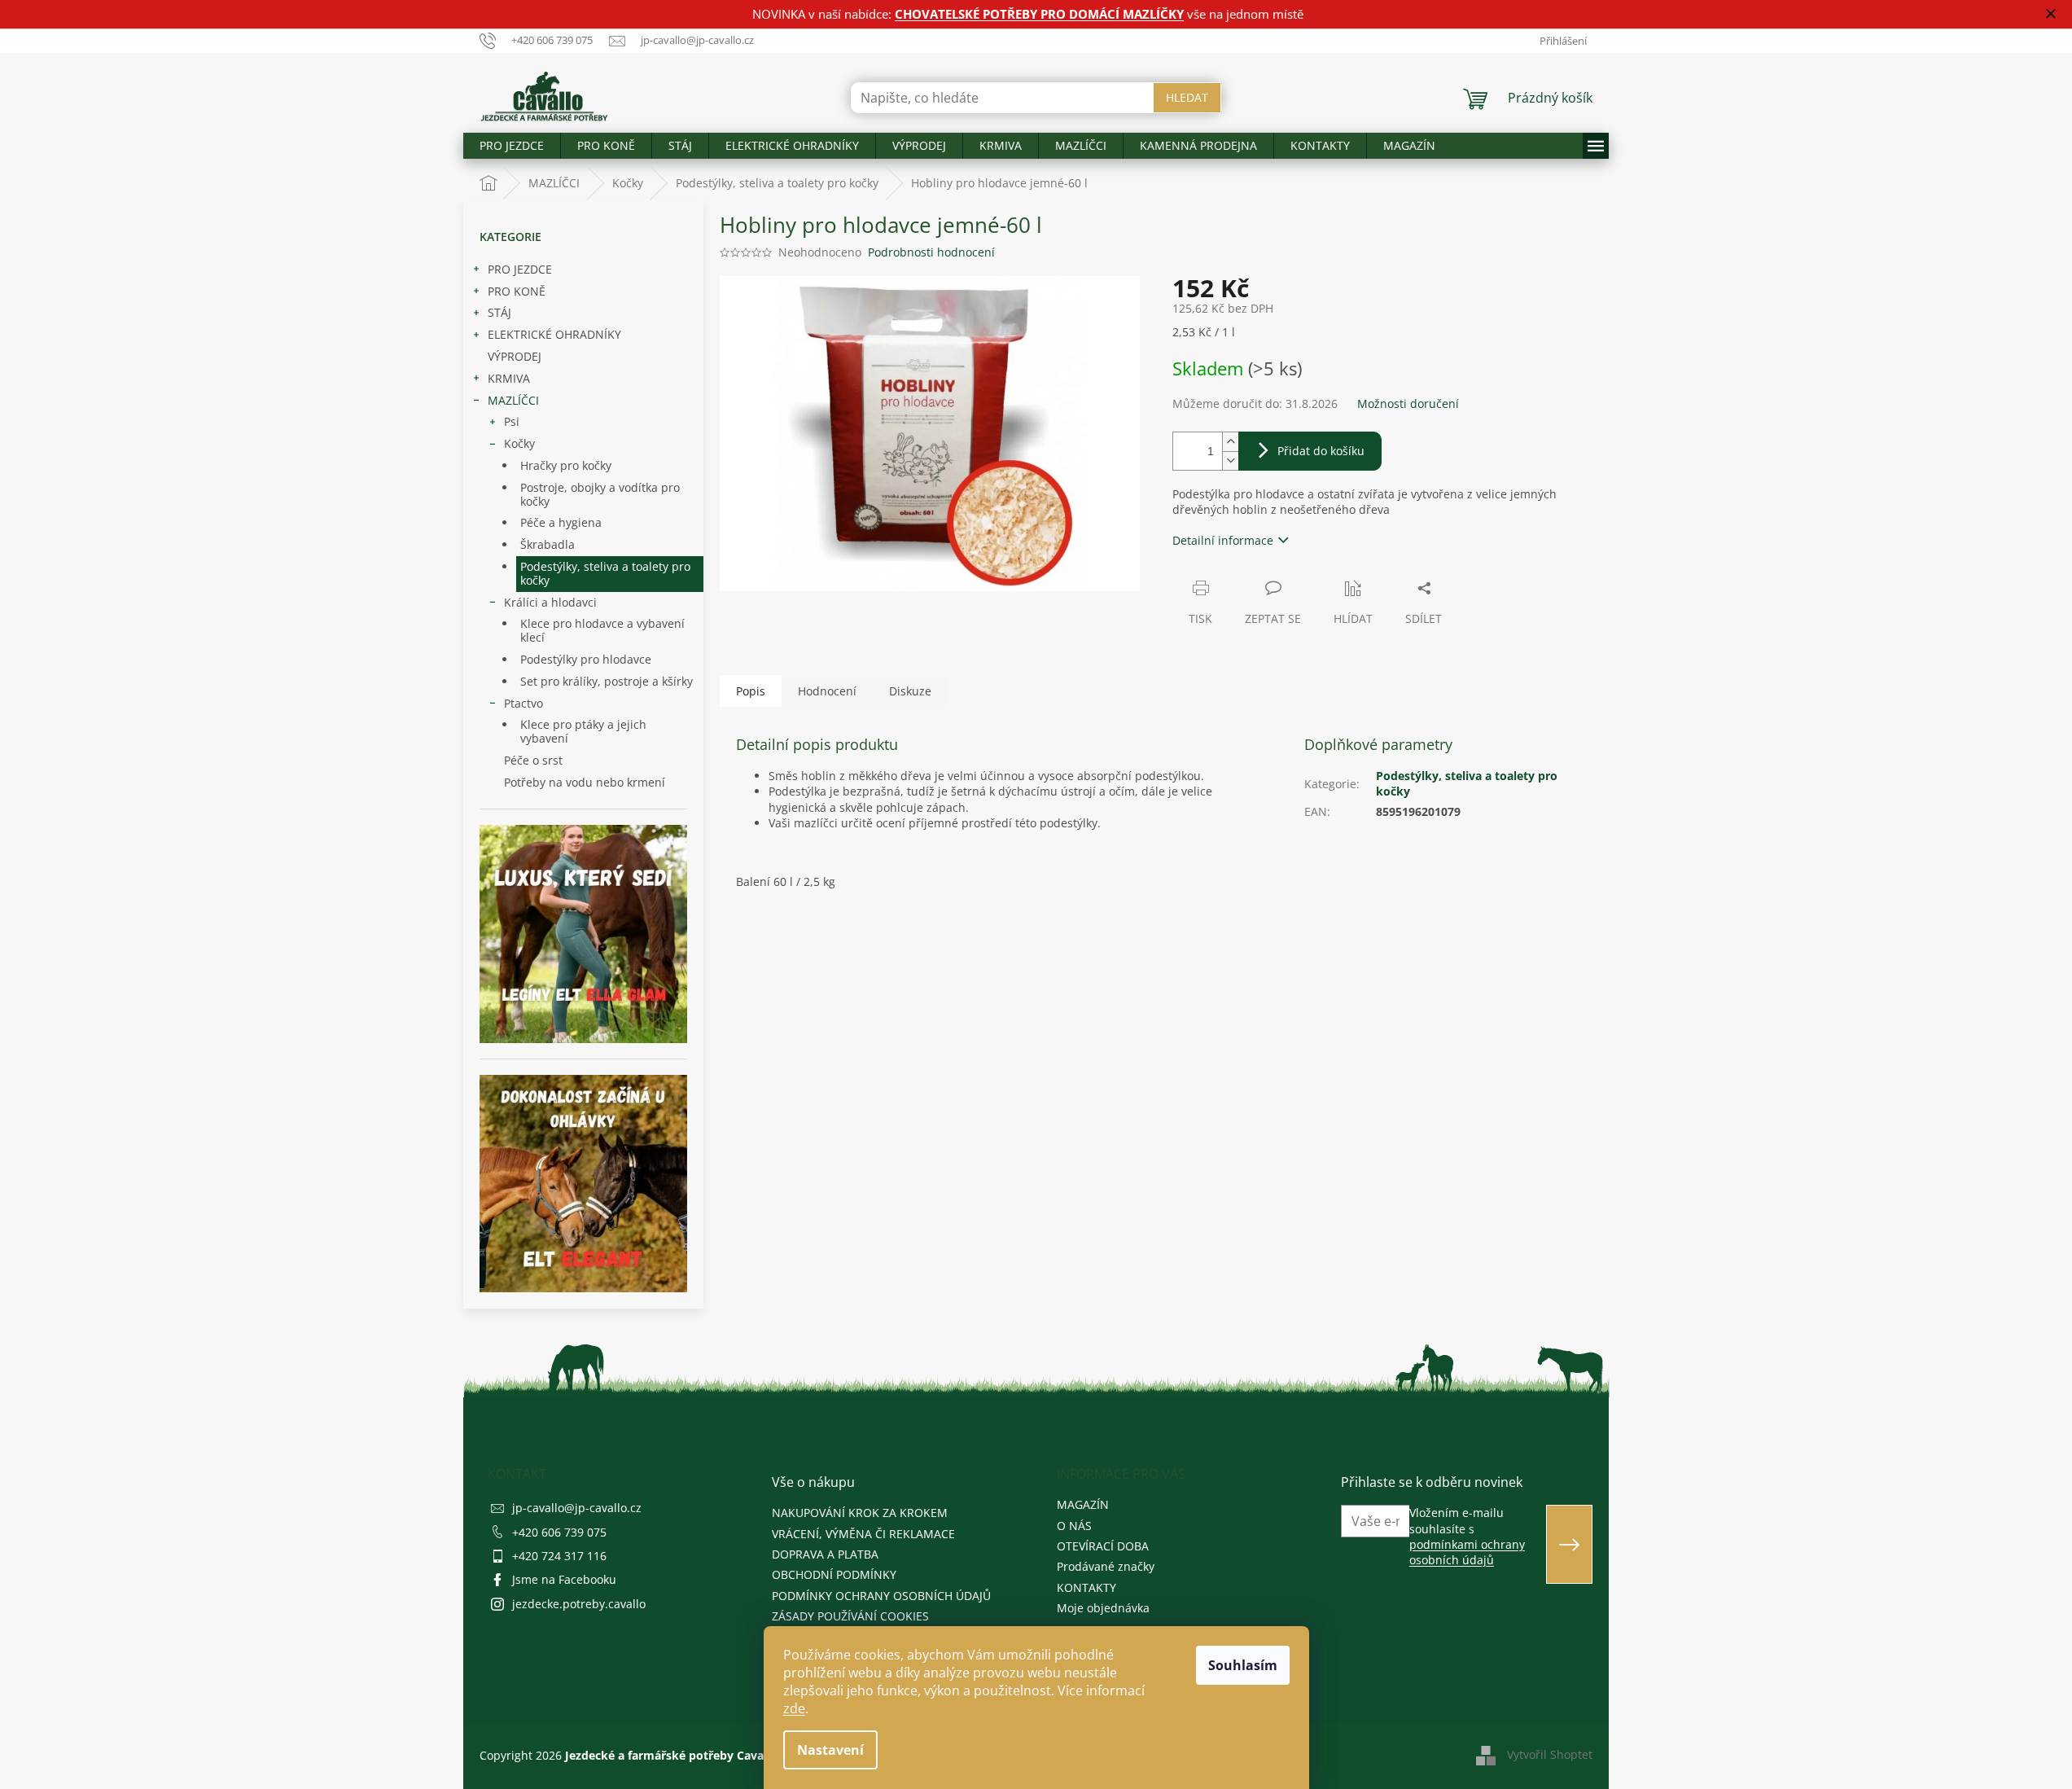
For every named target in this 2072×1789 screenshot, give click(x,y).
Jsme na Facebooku (564, 1579)
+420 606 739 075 (559, 1532)
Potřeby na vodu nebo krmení (585, 782)
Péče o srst (533, 760)
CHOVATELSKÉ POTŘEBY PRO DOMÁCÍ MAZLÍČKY (1039, 14)
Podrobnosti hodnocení (931, 252)
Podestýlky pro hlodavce (586, 659)
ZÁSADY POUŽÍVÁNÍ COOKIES (850, 1616)
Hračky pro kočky (566, 465)
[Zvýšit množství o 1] (1230, 442)
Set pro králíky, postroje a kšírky (607, 681)
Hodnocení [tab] (827, 691)
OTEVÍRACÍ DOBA (1103, 1546)
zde (794, 1708)
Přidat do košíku (1321, 451)
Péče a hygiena (561, 522)
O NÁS (1074, 1526)
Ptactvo (523, 703)
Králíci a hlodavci (550, 602)
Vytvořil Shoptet (1550, 1754)
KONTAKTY (1086, 1587)
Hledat (1187, 97)
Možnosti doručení (1408, 403)
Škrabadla (548, 544)
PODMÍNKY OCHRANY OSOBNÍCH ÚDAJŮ (881, 1596)
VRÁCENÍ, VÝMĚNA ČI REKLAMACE (863, 1534)
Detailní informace (1223, 540)
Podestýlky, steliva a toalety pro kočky (605, 573)
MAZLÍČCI (513, 400)
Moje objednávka (1103, 1608)
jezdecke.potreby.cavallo (579, 1604)
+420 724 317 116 (559, 1556)
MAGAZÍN (1083, 1504)
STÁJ (499, 312)
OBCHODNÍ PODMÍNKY (834, 1574)
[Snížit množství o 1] (1230, 460)
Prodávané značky (1106, 1566)
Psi (512, 421)
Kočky (519, 443)
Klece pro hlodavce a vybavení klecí (602, 630)
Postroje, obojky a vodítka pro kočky (600, 494)
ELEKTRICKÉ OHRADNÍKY (554, 334)
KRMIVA (509, 378)
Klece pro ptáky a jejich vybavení (583, 731)
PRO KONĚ (517, 291)
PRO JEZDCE (520, 269)
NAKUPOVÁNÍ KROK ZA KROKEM (860, 1513)
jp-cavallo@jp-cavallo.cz (577, 1508)
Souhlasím (1243, 1665)
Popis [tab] (751, 691)
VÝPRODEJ (515, 356)
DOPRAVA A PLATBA (825, 1554)
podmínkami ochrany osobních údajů (1467, 1552)
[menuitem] (512, 146)
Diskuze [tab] (910, 691)
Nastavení (830, 1750)
